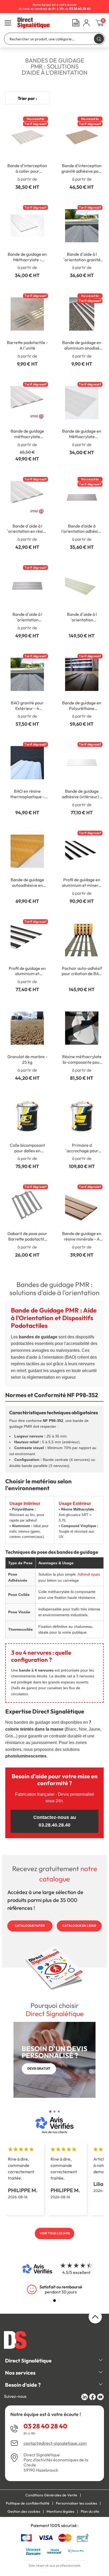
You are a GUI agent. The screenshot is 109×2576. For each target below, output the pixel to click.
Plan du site (90, 2511)
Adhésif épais (89, 1574)
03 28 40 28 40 (45, 2426)
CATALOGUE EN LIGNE (79, 1926)
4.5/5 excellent (76, 2272)
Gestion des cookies (24, 2511)
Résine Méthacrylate (78, 1509)
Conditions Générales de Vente (51, 2495)
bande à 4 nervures (36, 1670)
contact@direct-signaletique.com (55, 2443)
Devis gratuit (39, 2068)
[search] (99, 39)
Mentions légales (60, 2511)
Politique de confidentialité (28, 2503)
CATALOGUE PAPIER (30, 1926)
